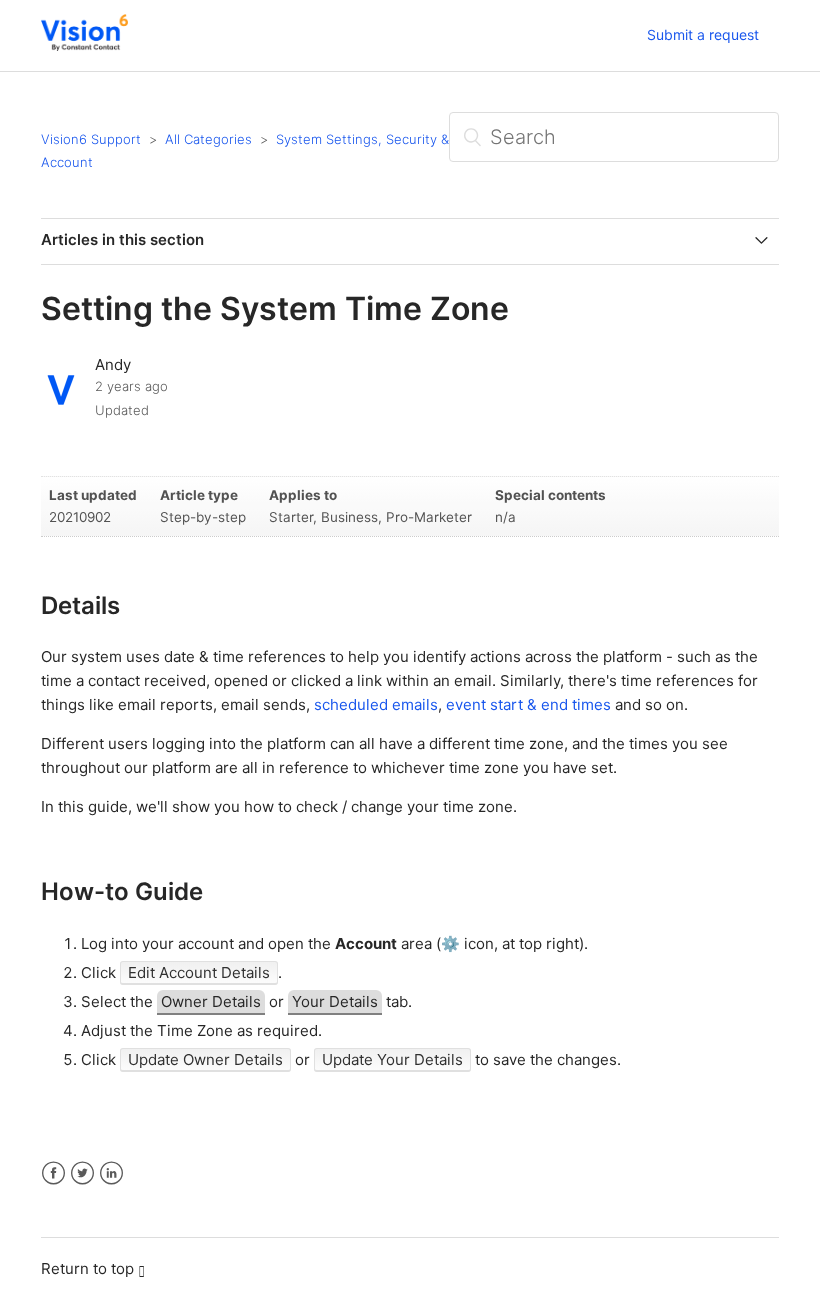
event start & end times (528, 704)
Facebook (53, 1173)
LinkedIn (111, 1173)
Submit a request (703, 34)
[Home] (84, 45)
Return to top (87, 1268)
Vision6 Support (91, 139)
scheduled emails (376, 704)
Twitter (82, 1173)
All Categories (208, 139)
